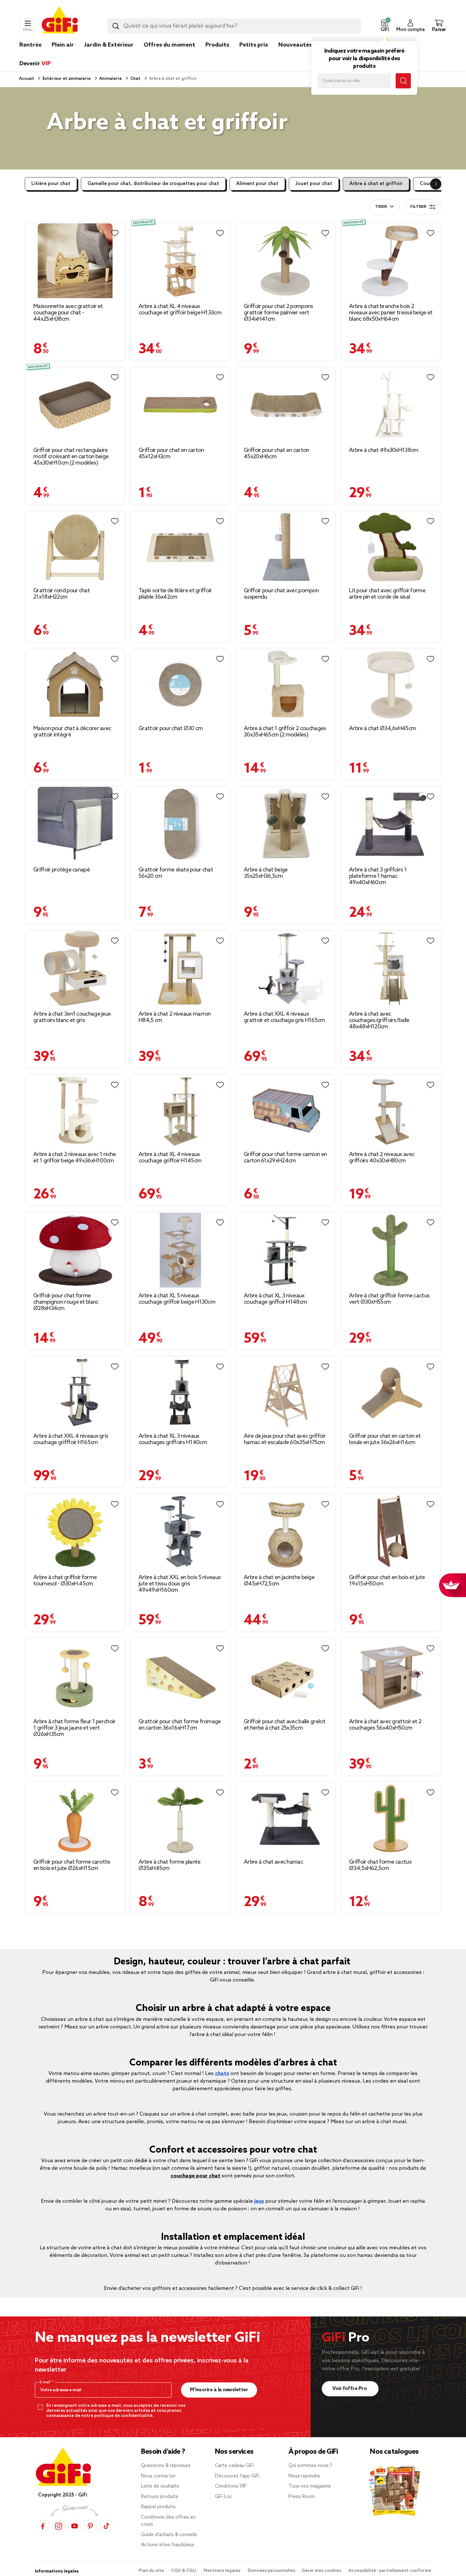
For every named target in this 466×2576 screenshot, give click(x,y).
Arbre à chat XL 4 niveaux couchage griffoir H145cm (170, 1158)
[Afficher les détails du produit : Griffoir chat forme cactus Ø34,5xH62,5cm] (391, 1818)
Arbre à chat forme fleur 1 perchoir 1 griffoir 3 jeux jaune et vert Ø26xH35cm (74, 1728)
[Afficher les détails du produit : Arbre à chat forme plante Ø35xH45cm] (180, 1818)
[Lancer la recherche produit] (116, 26)
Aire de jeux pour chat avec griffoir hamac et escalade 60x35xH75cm (285, 1439)
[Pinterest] (90, 2526)
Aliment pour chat (257, 184)
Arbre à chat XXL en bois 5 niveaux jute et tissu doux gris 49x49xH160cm (180, 1584)
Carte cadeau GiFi (234, 2466)
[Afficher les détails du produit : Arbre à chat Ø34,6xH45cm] (391, 685)
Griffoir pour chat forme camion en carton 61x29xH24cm (285, 1158)
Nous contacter (158, 2476)
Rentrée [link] (30, 45)
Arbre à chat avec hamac (273, 1862)
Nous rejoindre (304, 2476)
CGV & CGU (184, 2571)
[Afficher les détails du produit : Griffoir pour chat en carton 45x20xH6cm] (286, 405)
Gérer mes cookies (322, 2571)
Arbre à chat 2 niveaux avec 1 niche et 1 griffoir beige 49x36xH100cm (75, 1158)
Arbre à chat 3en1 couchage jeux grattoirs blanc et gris (72, 1017)
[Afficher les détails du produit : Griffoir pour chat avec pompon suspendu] (286, 547)
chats (222, 2074)
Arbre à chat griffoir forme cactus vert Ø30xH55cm (389, 1299)
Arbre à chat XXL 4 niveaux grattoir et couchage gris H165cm (285, 1017)
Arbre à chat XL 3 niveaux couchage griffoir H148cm (275, 1299)
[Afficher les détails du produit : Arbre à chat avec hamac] (286, 1818)
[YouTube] (74, 2526)
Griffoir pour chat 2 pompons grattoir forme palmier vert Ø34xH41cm (278, 313)
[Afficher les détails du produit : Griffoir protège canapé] (75, 824)
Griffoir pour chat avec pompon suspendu (281, 594)
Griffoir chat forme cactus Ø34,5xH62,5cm (380, 1865)
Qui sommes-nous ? (310, 2466)
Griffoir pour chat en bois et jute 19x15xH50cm (387, 1581)
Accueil (26, 79)
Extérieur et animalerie (66, 79)
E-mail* (46, 2382)
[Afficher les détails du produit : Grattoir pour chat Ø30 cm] (180, 685)
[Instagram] (59, 2526)
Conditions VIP (231, 2486)
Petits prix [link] (254, 45)
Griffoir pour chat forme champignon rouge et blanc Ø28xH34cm (66, 1302)
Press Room (302, 2497)
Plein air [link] (63, 45)
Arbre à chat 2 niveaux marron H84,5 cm (175, 1017)
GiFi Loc (223, 2497)
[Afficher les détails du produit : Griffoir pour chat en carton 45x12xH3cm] (180, 405)
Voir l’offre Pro (350, 2389)
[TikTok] (106, 2526)
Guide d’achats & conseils (169, 2535)
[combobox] (234, 26)
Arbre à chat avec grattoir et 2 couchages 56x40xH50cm (385, 1725)
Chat (135, 79)
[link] (217, 55)
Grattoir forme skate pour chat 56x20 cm (176, 873)
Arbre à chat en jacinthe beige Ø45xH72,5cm (279, 1581)
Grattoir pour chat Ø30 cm (171, 729)
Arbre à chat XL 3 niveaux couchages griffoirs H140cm (173, 1439)
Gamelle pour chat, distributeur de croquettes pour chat (153, 184)
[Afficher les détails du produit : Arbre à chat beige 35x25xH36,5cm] (286, 824)
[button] (385, 26)
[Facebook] (43, 2526)
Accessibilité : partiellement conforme (390, 2571)
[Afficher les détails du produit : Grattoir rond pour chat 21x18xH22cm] (75, 547)
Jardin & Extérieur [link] (109, 45)
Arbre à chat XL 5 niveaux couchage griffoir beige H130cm (177, 1299)
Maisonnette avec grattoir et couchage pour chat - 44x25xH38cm (68, 313)
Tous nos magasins (310, 2486)
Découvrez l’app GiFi (237, 2476)
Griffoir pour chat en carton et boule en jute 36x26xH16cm (385, 1439)
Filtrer (418, 207)
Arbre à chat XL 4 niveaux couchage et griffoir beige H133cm (180, 310)
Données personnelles (271, 2571)
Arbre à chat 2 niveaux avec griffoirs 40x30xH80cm (382, 1158)
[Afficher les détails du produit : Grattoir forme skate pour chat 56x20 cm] (180, 824)
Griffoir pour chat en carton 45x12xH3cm (171, 453)
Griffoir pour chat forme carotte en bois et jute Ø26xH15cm (72, 1865)
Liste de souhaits (160, 2486)
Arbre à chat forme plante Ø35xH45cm (170, 1865)
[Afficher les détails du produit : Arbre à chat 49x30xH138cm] (391, 405)
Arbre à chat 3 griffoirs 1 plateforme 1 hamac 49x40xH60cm (378, 876)
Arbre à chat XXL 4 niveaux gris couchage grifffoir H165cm (71, 1439)
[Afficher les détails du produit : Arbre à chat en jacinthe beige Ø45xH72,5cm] (286, 1532)
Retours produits (160, 2497)
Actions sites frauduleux (168, 2545)
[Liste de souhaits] (115, 233)
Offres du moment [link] (169, 45)
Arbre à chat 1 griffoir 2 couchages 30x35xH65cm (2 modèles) (285, 732)
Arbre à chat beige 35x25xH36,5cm (266, 873)
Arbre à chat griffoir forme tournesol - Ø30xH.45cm (65, 1581)
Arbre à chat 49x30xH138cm (384, 450)
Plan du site (152, 2571)
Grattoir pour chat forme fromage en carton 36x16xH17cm (180, 1725)
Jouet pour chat (314, 184)
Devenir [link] (35, 64)
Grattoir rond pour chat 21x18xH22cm (61, 594)
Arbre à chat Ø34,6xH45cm (382, 729)
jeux (259, 2201)
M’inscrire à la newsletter (219, 2390)
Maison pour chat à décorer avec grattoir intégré (72, 732)
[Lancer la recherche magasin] (403, 81)
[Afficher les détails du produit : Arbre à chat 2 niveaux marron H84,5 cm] (180, 968)
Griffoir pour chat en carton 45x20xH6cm (276, 453)
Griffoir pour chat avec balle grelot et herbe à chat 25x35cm (285, 1725)
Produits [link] (217, 45)
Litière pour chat (51, 184)
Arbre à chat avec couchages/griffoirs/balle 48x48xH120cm (379, 1020)
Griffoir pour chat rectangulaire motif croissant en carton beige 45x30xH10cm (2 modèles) (71, 457)
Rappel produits (158, 2507)
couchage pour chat (195, 2176)
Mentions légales (222, 2571)
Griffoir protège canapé (61, 870)
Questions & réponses (166, 2466)
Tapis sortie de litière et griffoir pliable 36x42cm (175, 594)
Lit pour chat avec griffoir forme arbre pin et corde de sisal (387, 594)
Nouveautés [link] (295, 45)
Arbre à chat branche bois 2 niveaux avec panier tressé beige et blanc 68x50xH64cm (391, 313)
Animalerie (110, 79)
